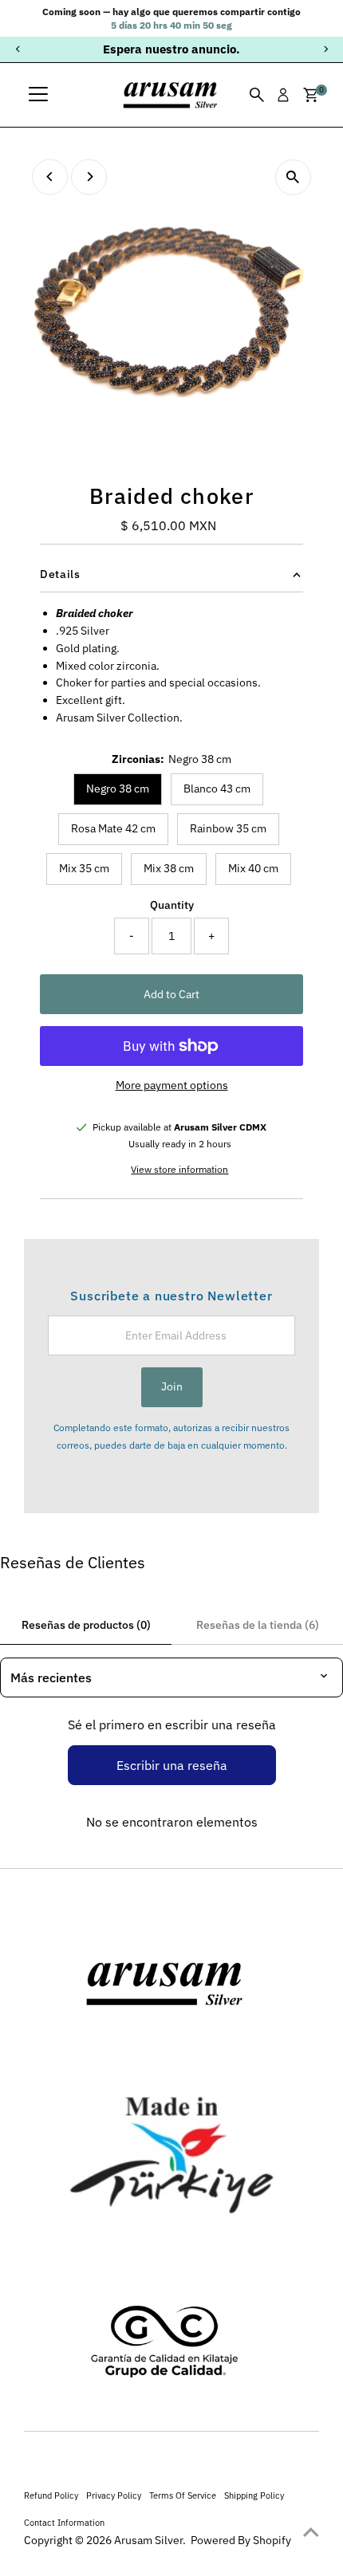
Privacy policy (114, 2495)
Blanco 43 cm (217, 789)
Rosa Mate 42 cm (113, 828)
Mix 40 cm (253, 868)
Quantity (172, 905)
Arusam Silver (148, 2540)
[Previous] (18, 49)
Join (172, 1386)
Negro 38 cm (118, 789)
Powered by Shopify (241, 2540)
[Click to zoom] (293, 177)
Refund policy (51, 2495)
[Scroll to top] (311, 2532)
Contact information (64, 2522)
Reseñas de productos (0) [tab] (86, 1625)
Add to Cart (171, 994)
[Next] (325, 49)
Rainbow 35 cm (228, 828)
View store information (179, 1170)
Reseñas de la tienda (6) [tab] (258, 1625)
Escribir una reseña (172, 1765)
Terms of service (183, 2495)
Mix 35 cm (84, 868)
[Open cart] (311, 95)
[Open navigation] (38, 95)
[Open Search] (257, 95)
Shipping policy (254, 2495)
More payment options (172, 1085)
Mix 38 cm (169, 868)
